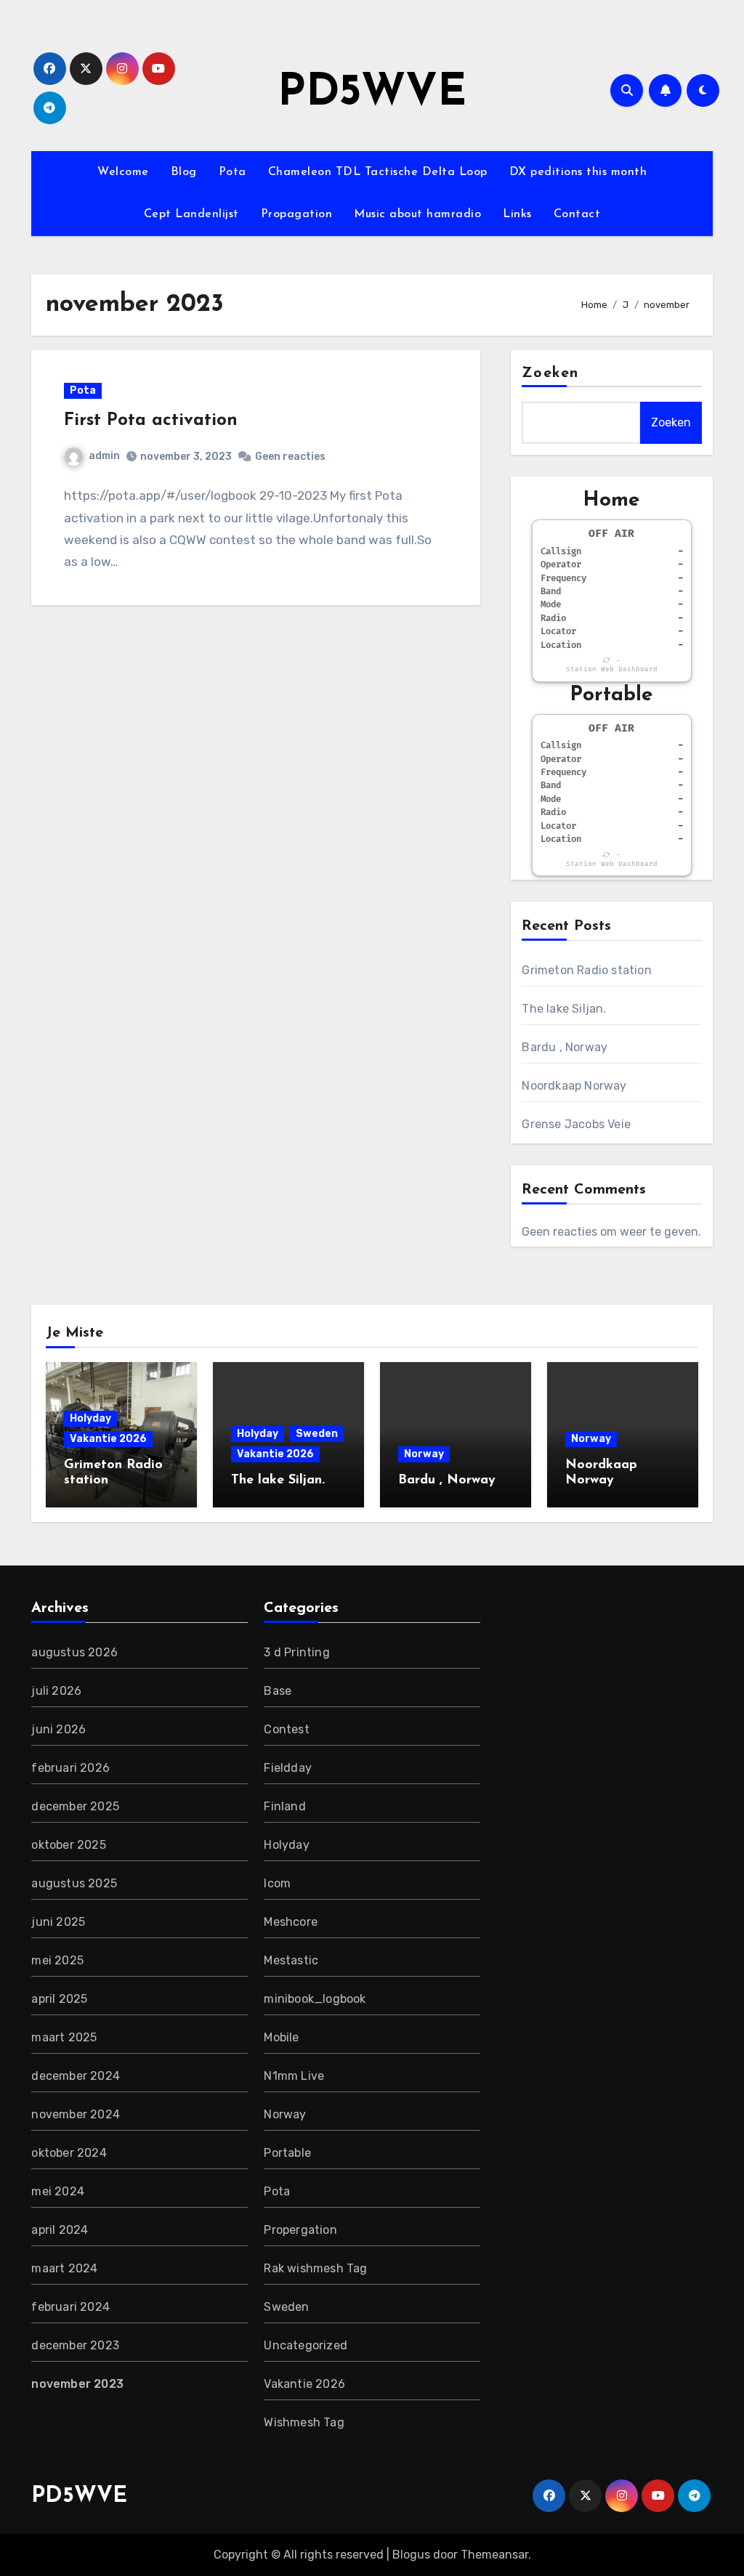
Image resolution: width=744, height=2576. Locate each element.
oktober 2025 (68, 1845)
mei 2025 (57, 1960)
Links (517, 214)
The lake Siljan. (564, 1009)
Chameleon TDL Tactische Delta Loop (378, 172)
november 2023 (77, 2384)
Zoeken (550, 373)
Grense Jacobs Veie (576, 1124)
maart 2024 (64, 2268)
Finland (284, 1806)
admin (104, 456)
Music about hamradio (417, 214)
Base (278, 1691)
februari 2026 (70, 1768)
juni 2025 (58, 1922)
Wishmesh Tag (304, 2422)
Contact (577, 214)
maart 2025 (64, 2037)
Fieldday (288, 1768)
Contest (286, 1729)
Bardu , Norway (565, 1047)
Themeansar (494, 2555)
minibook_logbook (315, 1999)
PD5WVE (372, 94)
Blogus (411, 2555)
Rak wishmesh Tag (315, 2268)
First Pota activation (151, 421)
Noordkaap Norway (574, 1086)
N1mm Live (294, 2076)
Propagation (297, 214)
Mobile (281, 2037)
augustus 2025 (74, 1883)
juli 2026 (56, 1691)
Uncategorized (306, 2345)
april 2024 (60, 2230)
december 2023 (75, 2345)
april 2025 (59, 1999)
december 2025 (75, 1806)
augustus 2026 (74, 1652)
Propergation (300, 2230)
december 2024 (76, 2076)
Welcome (123, 172)
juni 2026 (58, 1729)
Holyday (90, 1418)
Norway (424, 1454)
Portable (287, 2153)
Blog (184, 172)
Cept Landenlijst (191, 214)
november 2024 (76, 2114)
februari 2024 (70, 2307)
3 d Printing (296, 1652)
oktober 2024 (69, 2153)
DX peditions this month (578, 172)
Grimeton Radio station (586, 970)
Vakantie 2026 (108, 1439)
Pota (232, 172)
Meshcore (291, 1922)
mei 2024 (58, 2191)
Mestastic (291, 1960)
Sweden (317, 1434)
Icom (277, 1883)
